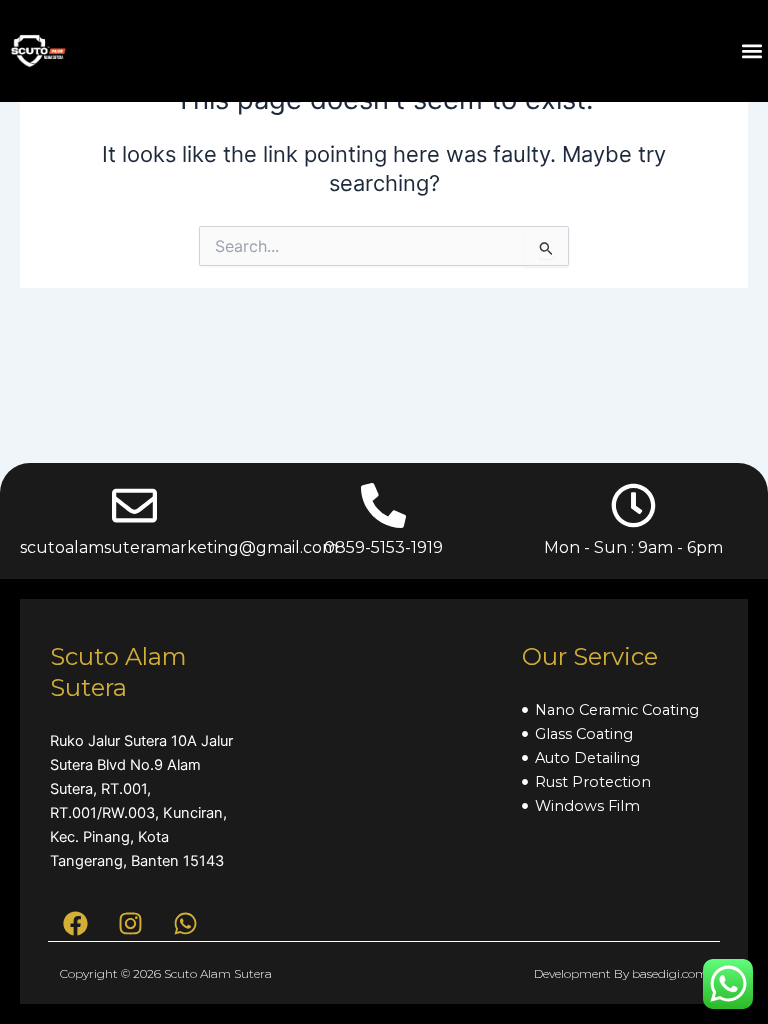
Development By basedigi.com (621, 973)
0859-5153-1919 (383, 547)
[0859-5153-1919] (383, 505)
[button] (751, 51)
